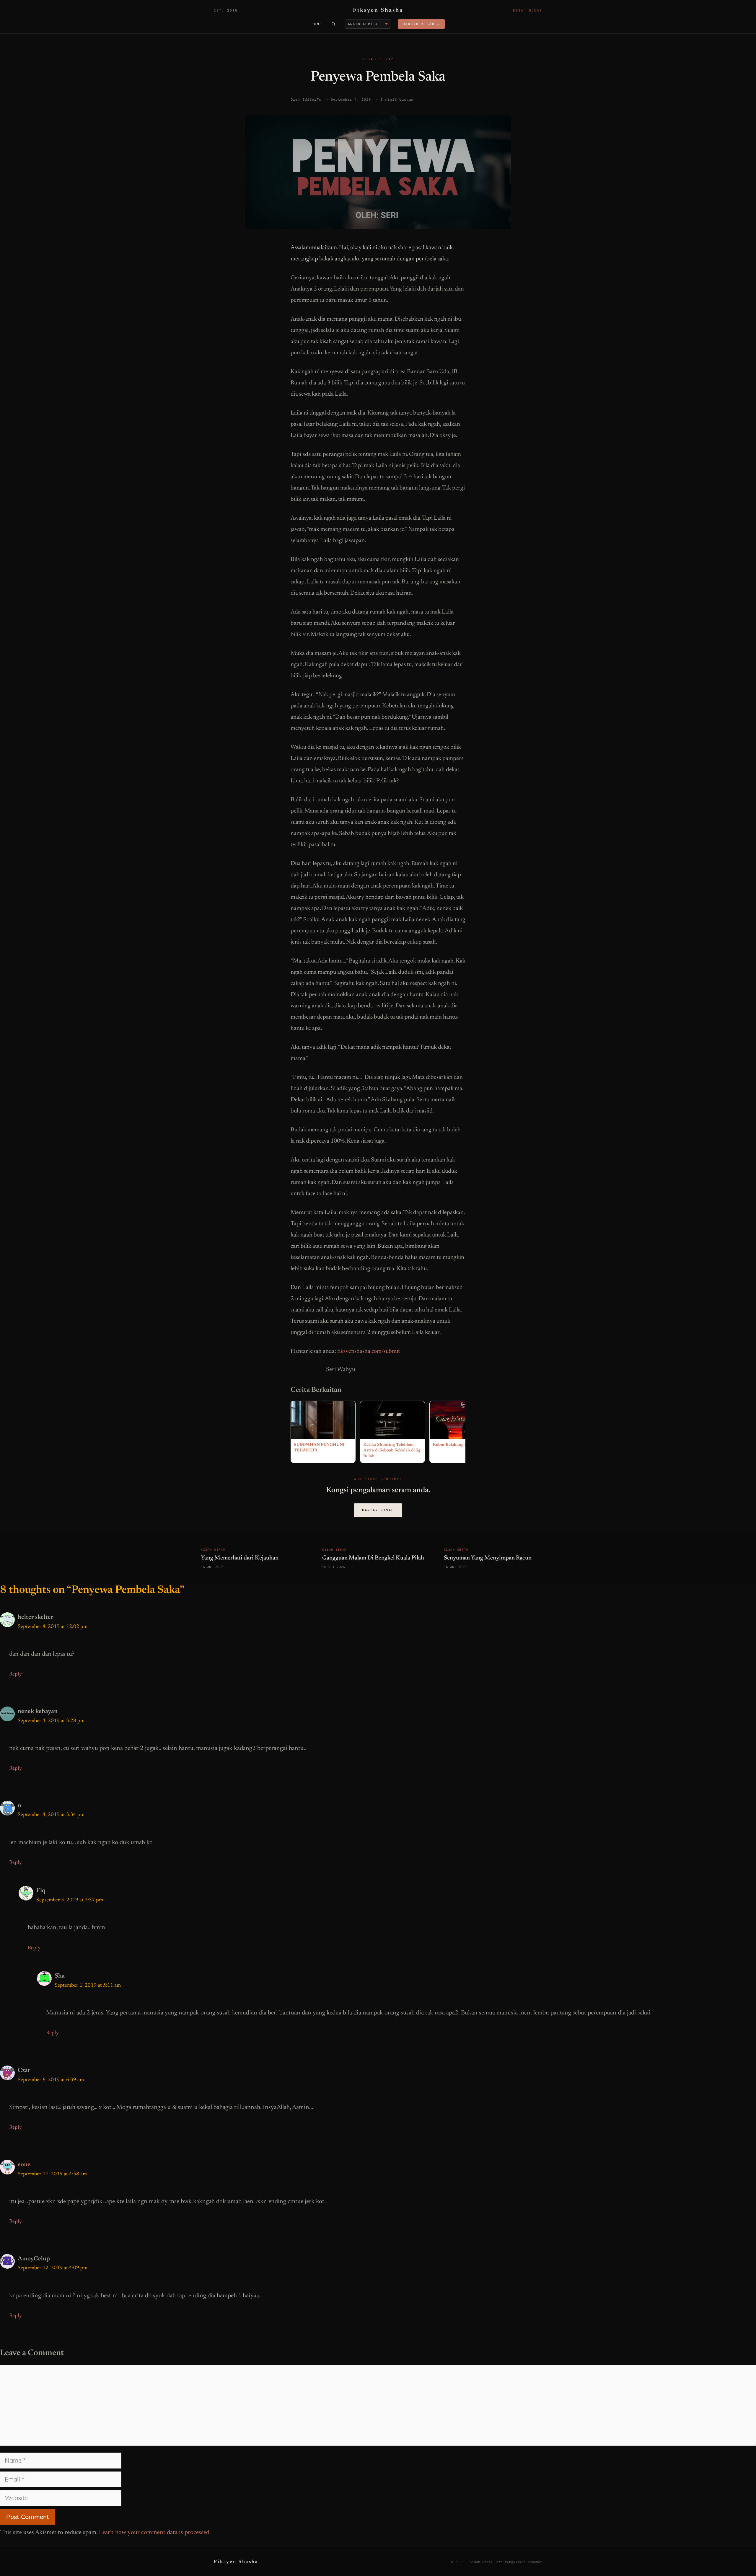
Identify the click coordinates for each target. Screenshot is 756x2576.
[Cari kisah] (333, 24)
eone (24, 2165)
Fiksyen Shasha (378, 10)
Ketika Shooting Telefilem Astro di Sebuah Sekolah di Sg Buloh (392, 1451)
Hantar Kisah (378, 1510)
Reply (16, 1674)
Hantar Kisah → (421, 24)
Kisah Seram (378, 59)
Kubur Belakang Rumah (456, 1445)
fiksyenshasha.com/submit (369, 1351)
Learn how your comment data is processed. (155, 2533)
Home (317, 24)
